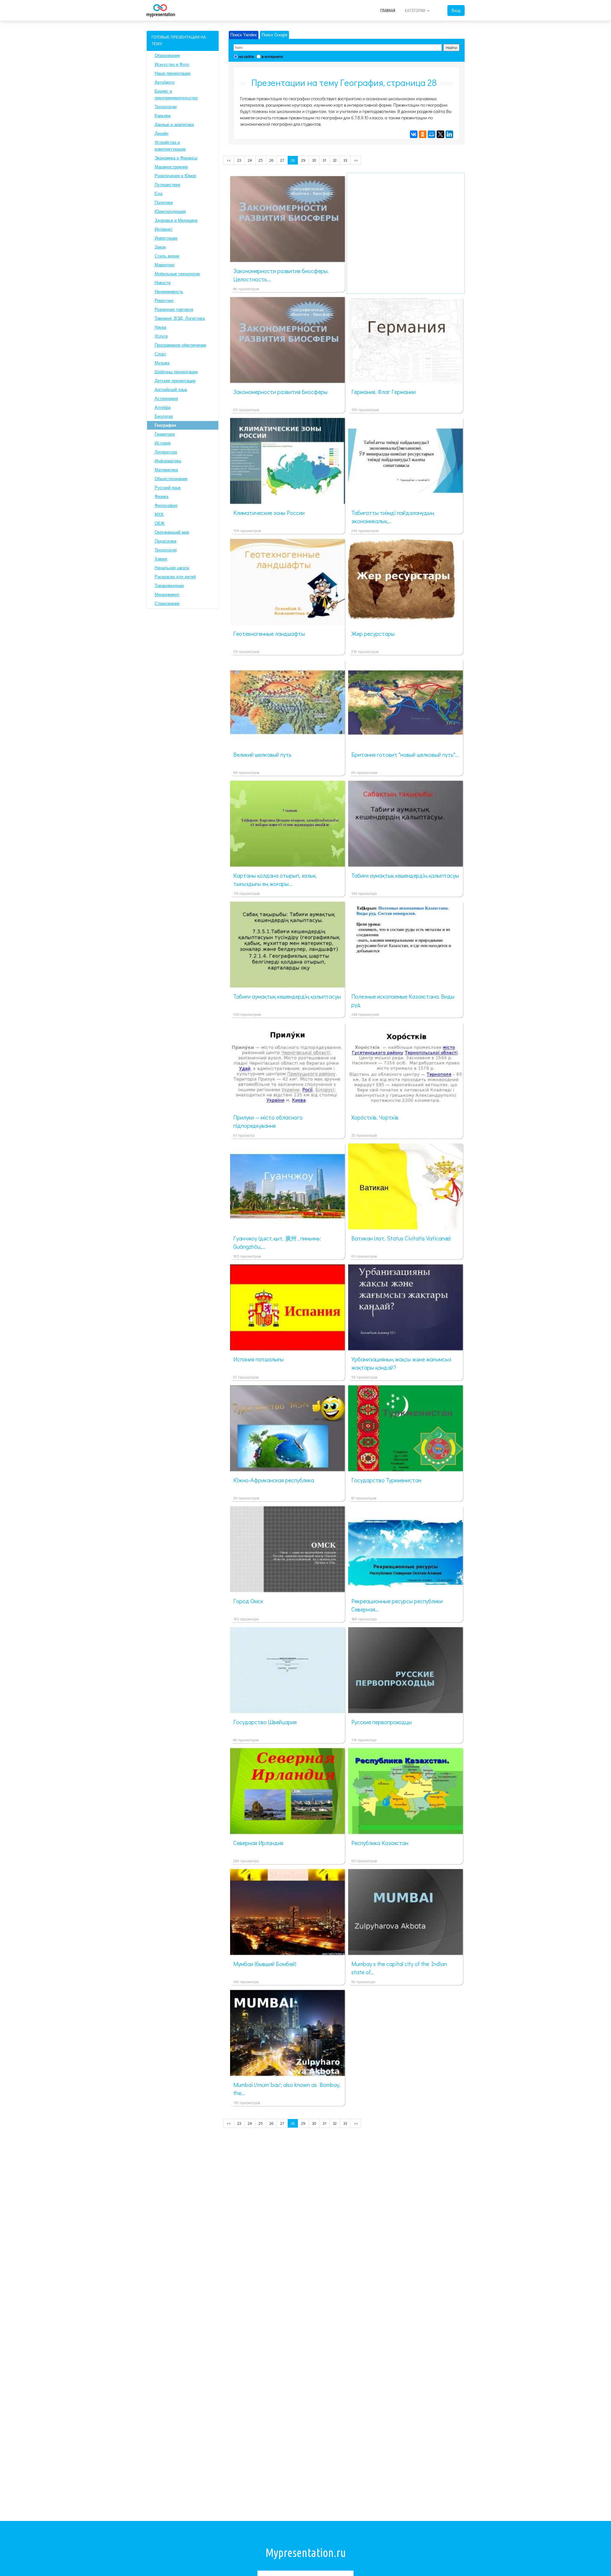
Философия (166, 505)
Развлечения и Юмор (175, 176)
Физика (162, 497)
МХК (159, 514)
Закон (160, 247)
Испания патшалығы (258, 1359)
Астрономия (166, 399)
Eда (158, 194)
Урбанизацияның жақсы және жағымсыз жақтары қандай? (401, 1363)
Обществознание (171, 479)
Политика (164, 203)
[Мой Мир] (432, 134)
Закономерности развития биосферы (280, 392)
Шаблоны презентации (176, 372)
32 (335, 160)
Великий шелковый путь (262, 755)
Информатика (168, 461)
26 (272, 160)
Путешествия (167, 185)
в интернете (272, 56)
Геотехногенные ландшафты (269, 634)
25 (261, 160)
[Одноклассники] (423, 134)
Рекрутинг (164, 301)
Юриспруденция (170, 211)
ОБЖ (160, 523)
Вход (456, 10)
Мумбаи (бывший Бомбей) (265, 1964)
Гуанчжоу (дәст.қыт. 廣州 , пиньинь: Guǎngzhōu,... (277, 1242)
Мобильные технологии (177, 274)
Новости (163, 283)
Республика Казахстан (380, 1843)
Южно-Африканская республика (274, 1480)
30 (314, 160)
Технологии (166, 107)
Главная (388, 11)
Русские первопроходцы (382, 1722)
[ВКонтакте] (414, 134)
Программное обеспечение (180, 345)
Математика (166, 470)
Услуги (161, 336)
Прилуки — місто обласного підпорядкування (268, 1121)
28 (293, 160)
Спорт (160, 354)
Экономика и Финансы (176, 158)
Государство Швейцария (265, 1722)
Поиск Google (274, 35)
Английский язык (171, 390)
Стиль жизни (167, 256)
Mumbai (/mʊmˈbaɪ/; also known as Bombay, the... (287, 2089)
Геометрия (165, 434)
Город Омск (248, 1601)
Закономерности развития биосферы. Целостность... (281, 275)
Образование (167, 56)
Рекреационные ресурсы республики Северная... (397, 1605)
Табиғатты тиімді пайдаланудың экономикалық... (393, 517)
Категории (416, 11)
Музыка (162, 363)
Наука (160, 327)
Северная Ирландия (258, 1843)
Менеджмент (167, 595)
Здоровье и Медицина (176, 220)
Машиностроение (171, 167)
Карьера (163, 116)
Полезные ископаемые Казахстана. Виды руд (403, 1000)
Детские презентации (175, 381)
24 (250, 160)
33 (345, 160)
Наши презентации (172, 73)
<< (229, 160)
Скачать (297, 255)
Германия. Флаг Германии (383, 392)
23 (239, 160)
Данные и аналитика (174, 125)
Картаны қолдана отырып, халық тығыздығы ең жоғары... (275, 880)
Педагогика (165, 541)
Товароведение (169, 586)
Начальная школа (172, 568)
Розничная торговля (174, 309)
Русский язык (168, 488)
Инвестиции (166, 238)
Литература (166, 452)
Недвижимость (169, 292)
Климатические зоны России (269, 513)
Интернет (164, 229)
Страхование (167, 604)
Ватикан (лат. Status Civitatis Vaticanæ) (401, 1238)
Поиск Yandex (244, 35)
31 (324, 160)
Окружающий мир (172, 532)
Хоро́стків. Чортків (375, 1117)
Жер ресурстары (373, 634)
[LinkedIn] (449, 134)
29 (303, 160)
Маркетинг (165, 265)
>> (356, 160)
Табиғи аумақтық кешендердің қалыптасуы (405, 875)
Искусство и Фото (172, 64)
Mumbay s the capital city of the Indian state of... (399, 1968)
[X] (440, 134)
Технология (166, 550)
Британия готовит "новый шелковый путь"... (405, 755)
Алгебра (163, 407)
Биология (164, 416)
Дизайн (162, 133)
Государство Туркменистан (386, 1480)
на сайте (246, 56)
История (163, 443)
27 (282, 160)
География (165, 425)
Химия (161, 559)
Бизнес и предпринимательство (176, 95)
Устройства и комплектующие (170, 146)
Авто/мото (165, 82)
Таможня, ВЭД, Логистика (180, 318)
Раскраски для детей (175, 577)
